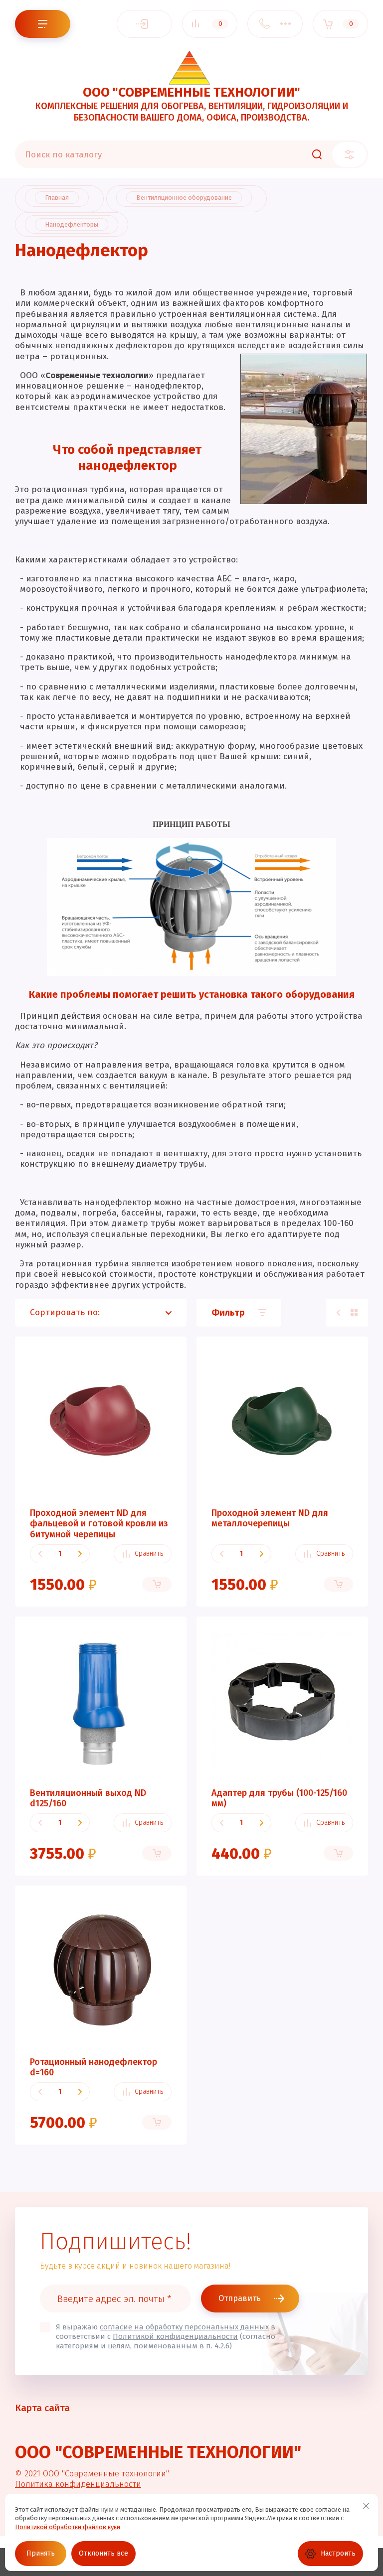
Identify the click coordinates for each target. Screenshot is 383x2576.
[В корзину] (157, 1584)
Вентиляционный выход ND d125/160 (88, 1798)
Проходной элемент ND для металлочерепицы (270, 1518)
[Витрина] (354, 1313)
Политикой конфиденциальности (175, 2336)
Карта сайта (42, 2408)
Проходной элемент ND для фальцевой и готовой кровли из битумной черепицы (99, 1524)
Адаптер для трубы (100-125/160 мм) (279, 1798)
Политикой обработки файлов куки (68, 2527)
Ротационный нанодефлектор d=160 (94, 2067)
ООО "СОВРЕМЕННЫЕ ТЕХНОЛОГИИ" (191, 92)
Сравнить (149, 1554)
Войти (144, 24)
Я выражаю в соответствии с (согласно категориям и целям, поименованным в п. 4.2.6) (166, 2336)
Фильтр (228, 1313)
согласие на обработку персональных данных (184, 2327)
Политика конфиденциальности (78, 2484)
